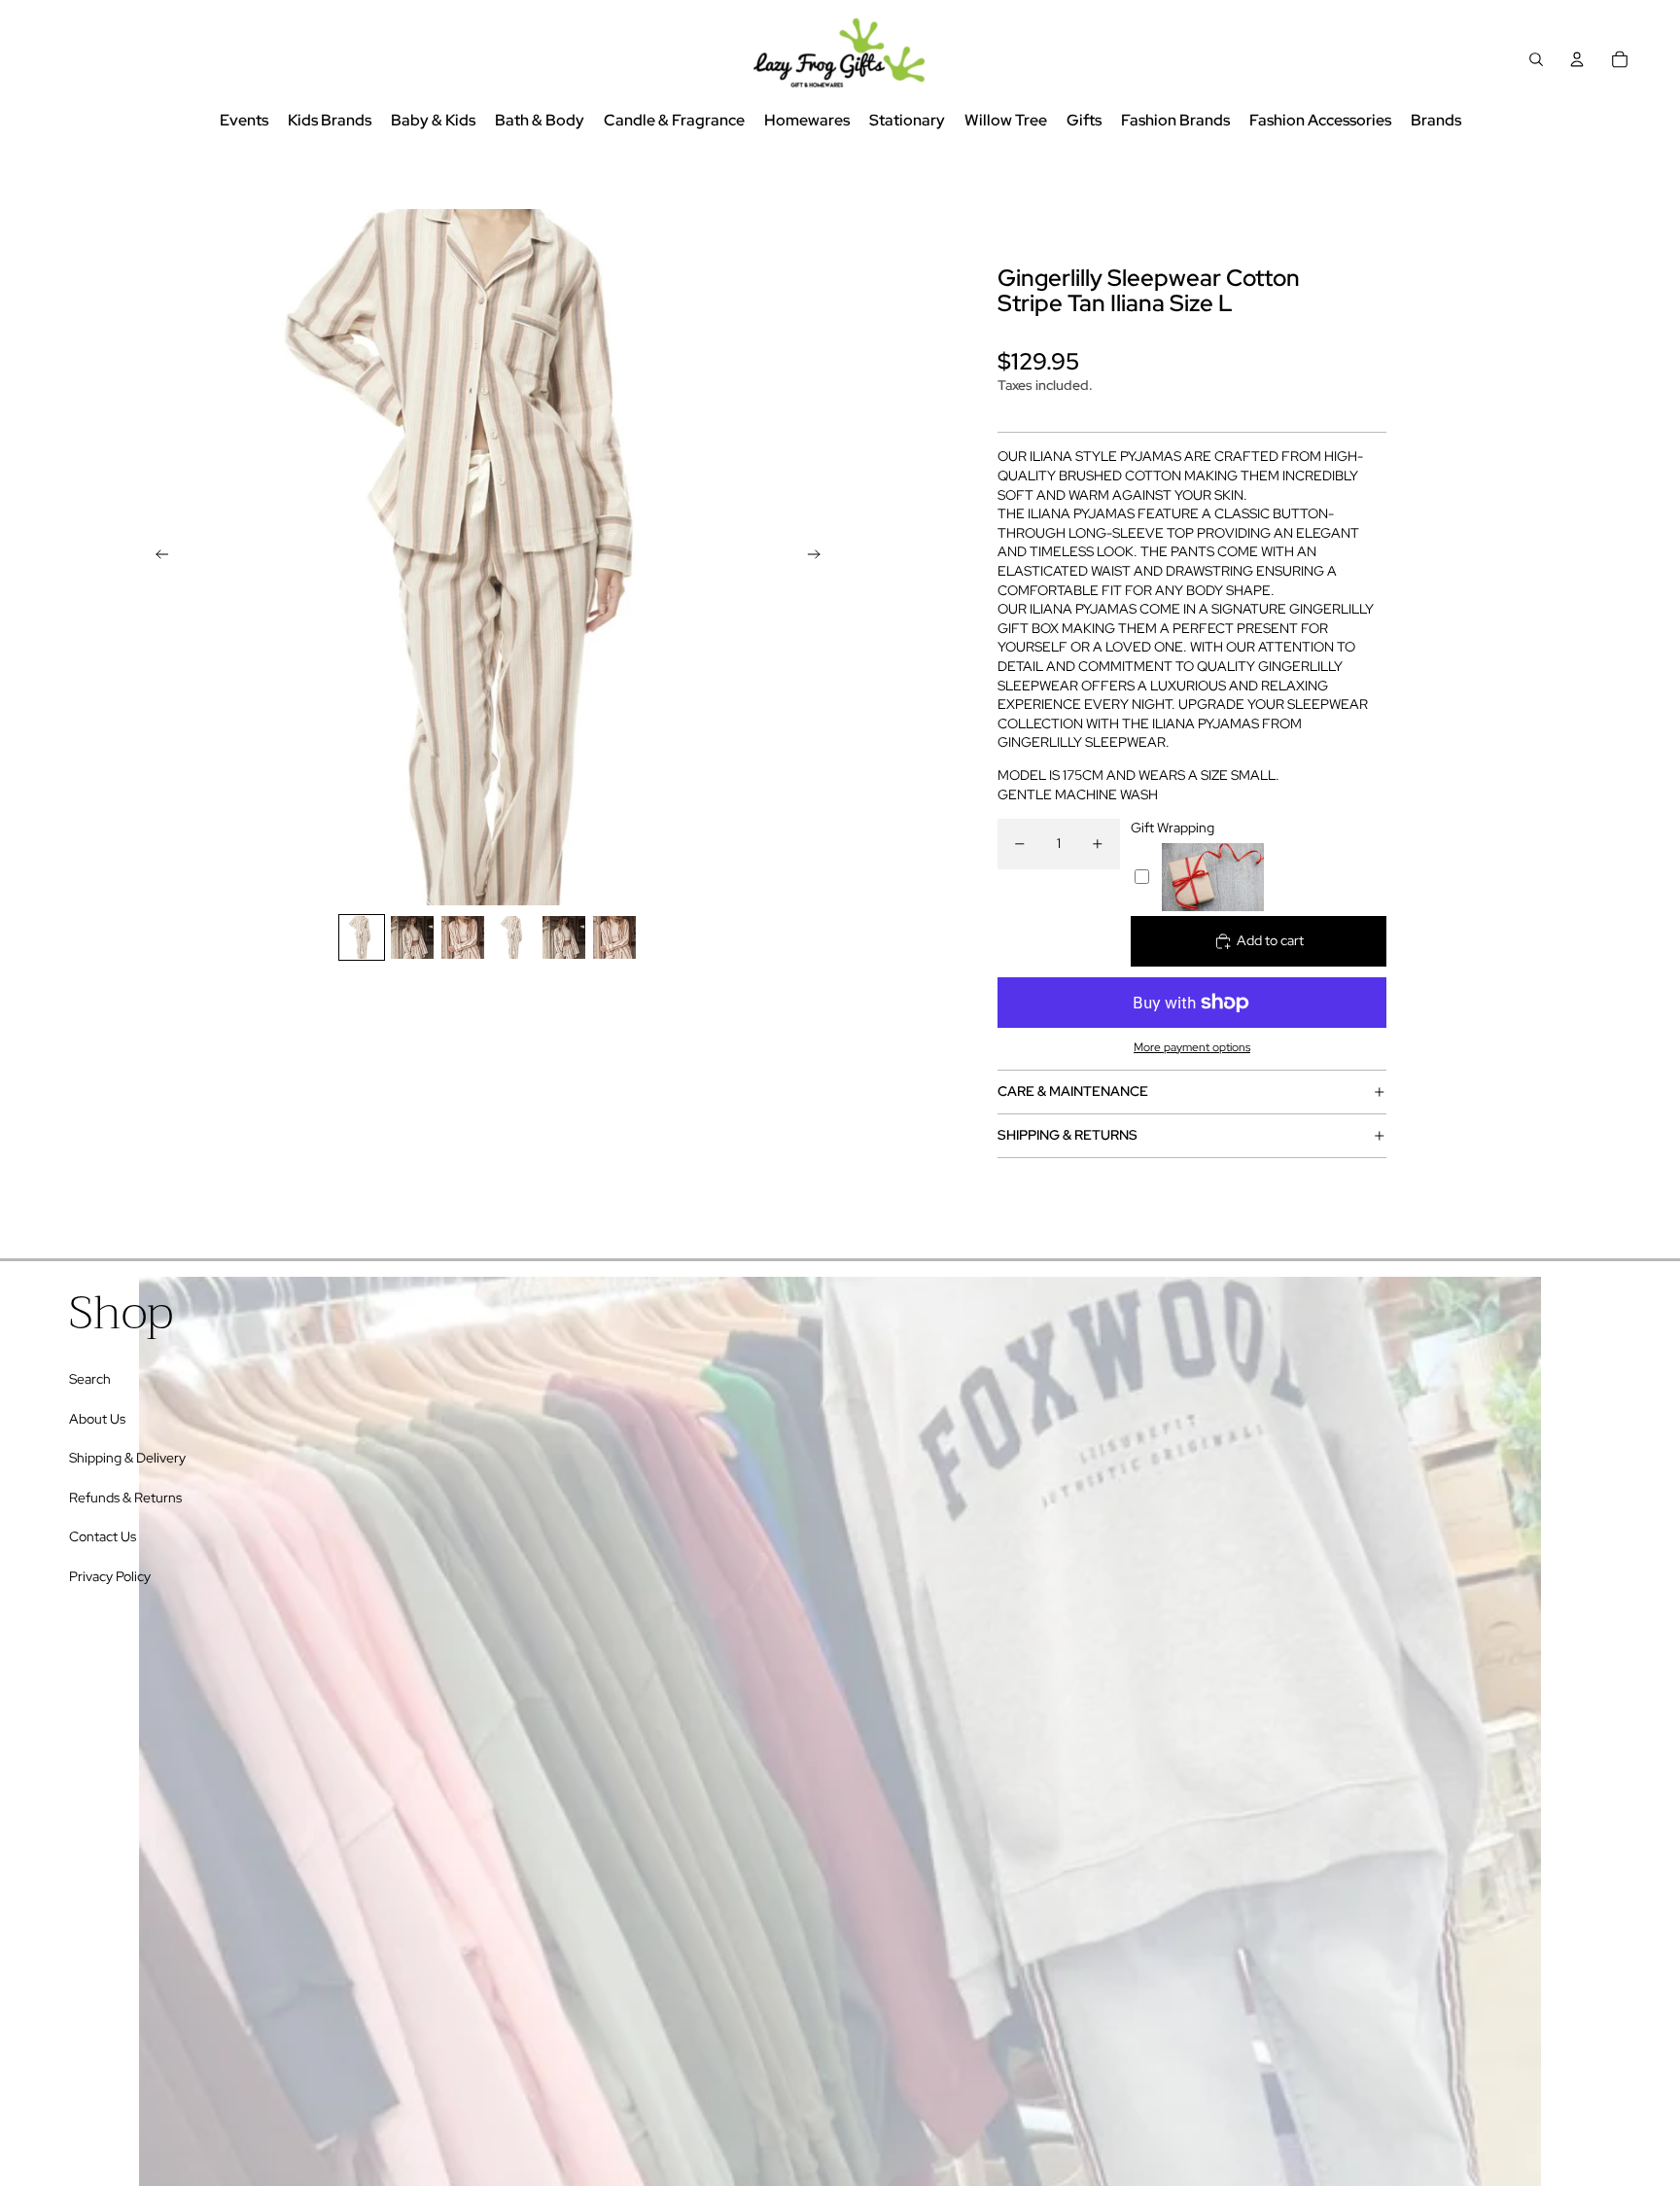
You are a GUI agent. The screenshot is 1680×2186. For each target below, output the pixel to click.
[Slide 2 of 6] (412, 937)
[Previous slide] (156, 557)
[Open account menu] (1577, 59)
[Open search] (1536, 59)
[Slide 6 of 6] (614, 937)
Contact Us (103, 1536)
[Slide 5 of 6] (564, 937)
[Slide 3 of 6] (463, 937)
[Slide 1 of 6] (362, 937)
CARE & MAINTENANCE (1073, 1091)
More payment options (1192, 1047)
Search (90, 1379)
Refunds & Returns (125, 1498)
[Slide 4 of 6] (513, 937)
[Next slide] (820, 557)
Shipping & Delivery (127, 1458)
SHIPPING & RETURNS (1067, 1135)
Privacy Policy (110, 1576)
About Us (97, 1419)
